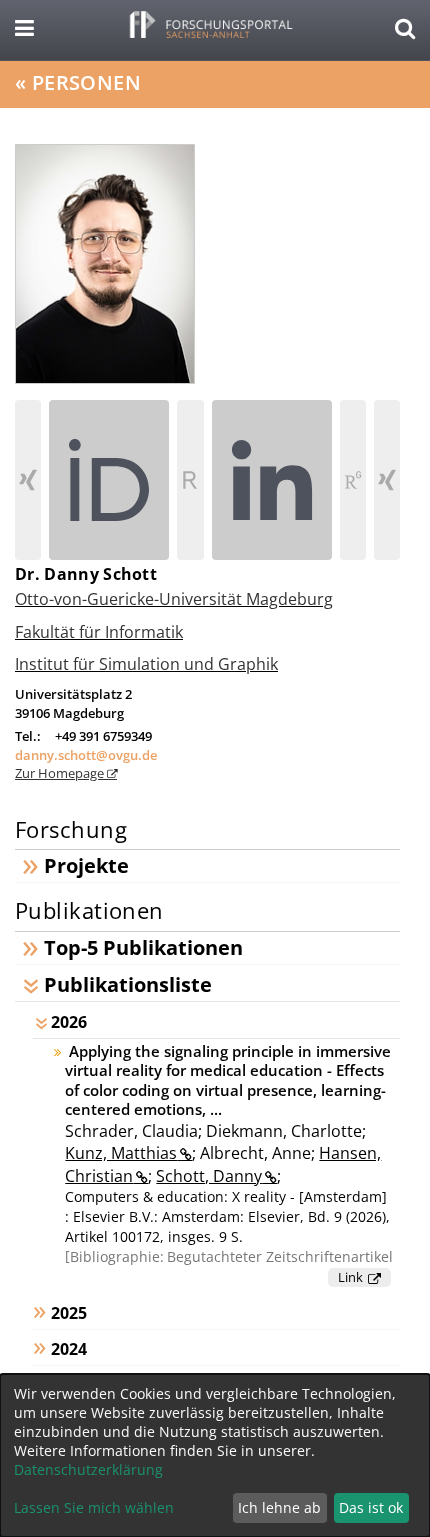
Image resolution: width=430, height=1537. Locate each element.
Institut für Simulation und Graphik (146, 664)
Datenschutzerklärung (88, 1469)
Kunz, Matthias (121, 1153)
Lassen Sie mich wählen (94, 1507)
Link (350, 1277)
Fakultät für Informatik (99, 632)
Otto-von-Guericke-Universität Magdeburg (174, 599)
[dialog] (215, 1455)
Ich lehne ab (279, 1507)
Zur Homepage (61, 773)
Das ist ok (371, 1507)
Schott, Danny (209, 1176)
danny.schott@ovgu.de (86, 755)
